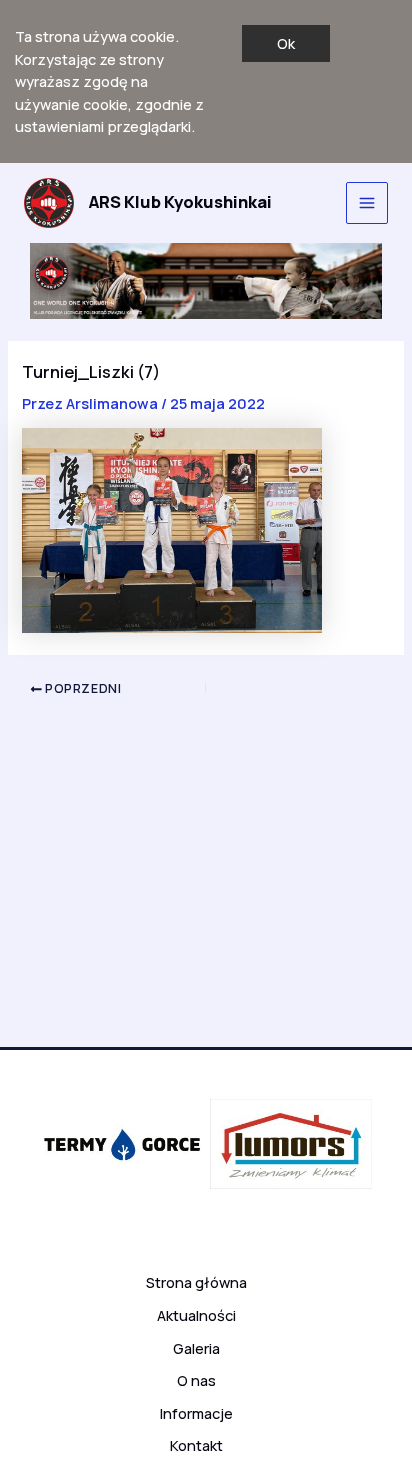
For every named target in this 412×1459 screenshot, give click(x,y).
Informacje (196, 1413)
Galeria (196, 1348)
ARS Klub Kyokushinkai (180, 202)
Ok (286, 43)
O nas (196, 1380)
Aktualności (196, 1315)
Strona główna (196, 1282)
